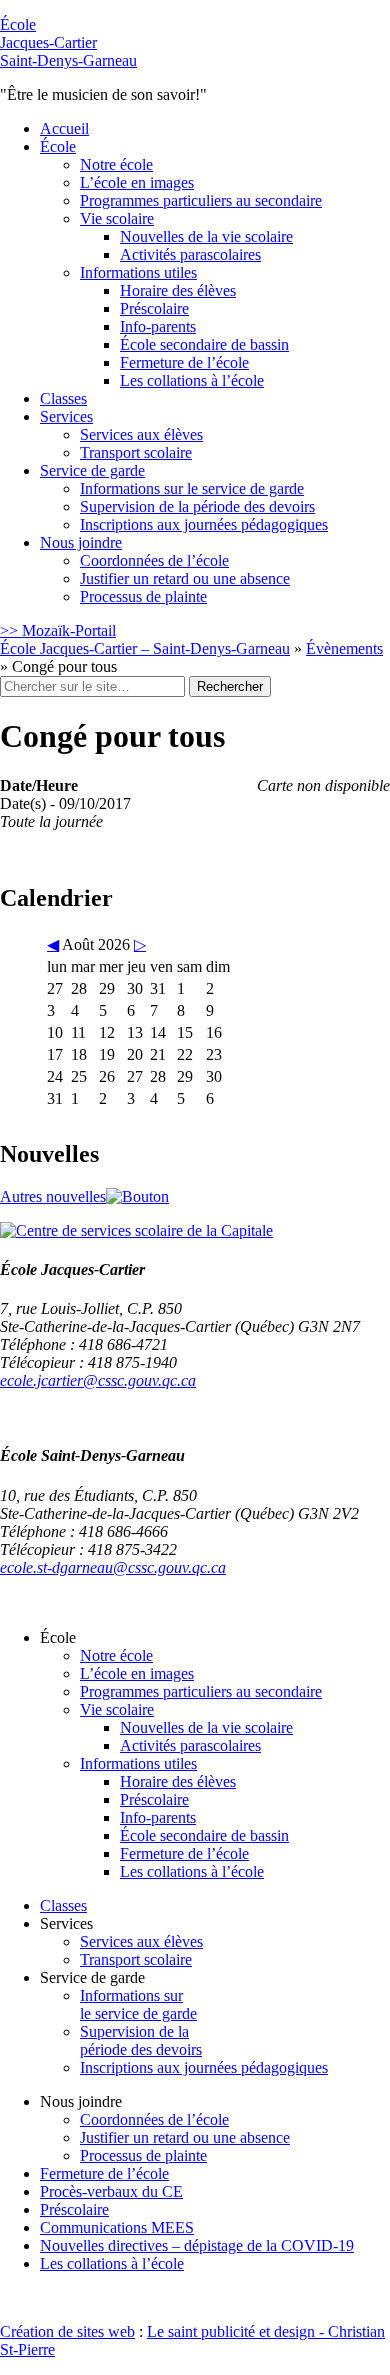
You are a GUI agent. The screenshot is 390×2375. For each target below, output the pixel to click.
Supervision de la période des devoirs (197, 506)
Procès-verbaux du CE (111, 2191)
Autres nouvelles (53, 1196)
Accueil (64, 128)
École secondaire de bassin (204, 344)
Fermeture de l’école (184, 362)
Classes (63, 398)
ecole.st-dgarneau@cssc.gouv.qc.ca (113, 1567)
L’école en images (137, 182)
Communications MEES (117, 2227)
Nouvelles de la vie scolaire (206, 236)
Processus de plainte (143, 596)
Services (66, 416)
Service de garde (92, 470)
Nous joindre (81, 542)
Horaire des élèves (178, 290)
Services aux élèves (141, 434)
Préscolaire (154, 308)
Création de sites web (67, 2331)
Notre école (116, 164)
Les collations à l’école (192, 380)
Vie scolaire (117, 218)
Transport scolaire (136, 452)
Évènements (344, 648)
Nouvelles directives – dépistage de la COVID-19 (197, 2245)
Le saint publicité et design (231, 2331)
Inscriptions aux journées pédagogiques (204, 524)
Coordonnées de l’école (154, 560)
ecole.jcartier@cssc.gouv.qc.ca (98, 1380)
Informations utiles (138, 272)
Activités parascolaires (190, 254)
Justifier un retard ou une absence (185, 578)
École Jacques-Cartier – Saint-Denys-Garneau (145, 648)
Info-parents (158, 326)
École (68, 42)
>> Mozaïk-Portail (58, 630)
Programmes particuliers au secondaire (201, 200)
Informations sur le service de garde (192, 488)
